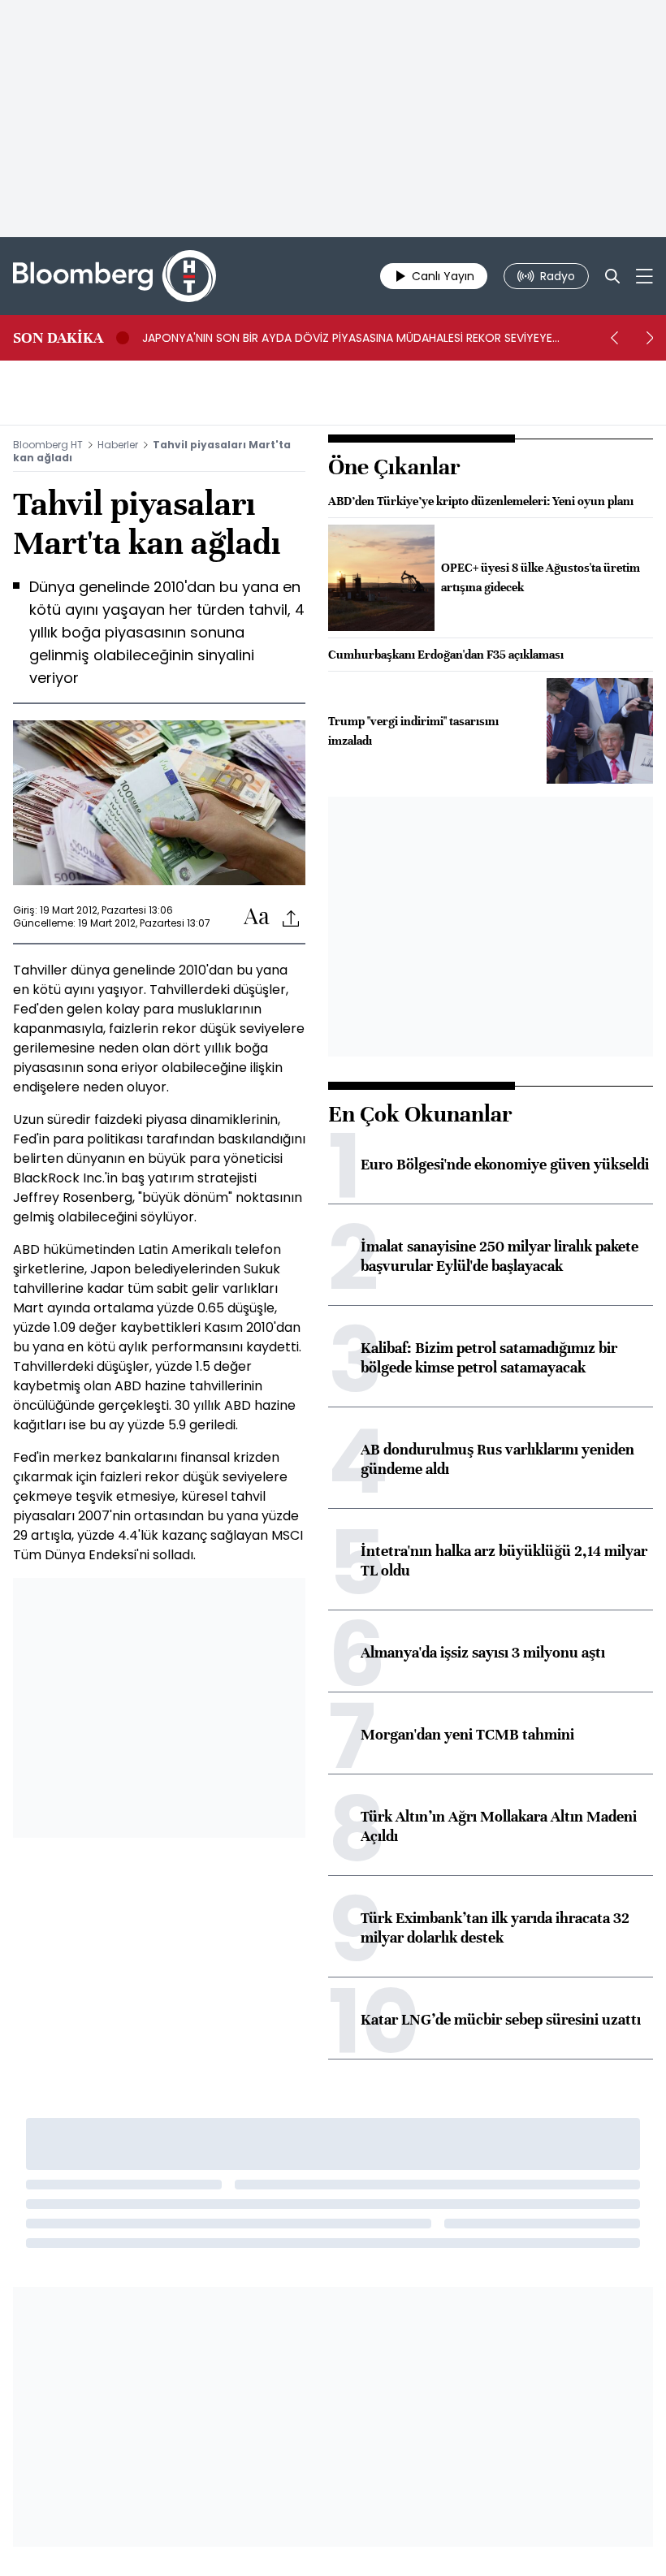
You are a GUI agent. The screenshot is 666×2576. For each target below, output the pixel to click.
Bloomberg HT (48, 445)
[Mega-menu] (644, 276)
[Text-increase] (257, 917)
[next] (650, 338)
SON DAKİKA (58, 338)
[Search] (612, 276)
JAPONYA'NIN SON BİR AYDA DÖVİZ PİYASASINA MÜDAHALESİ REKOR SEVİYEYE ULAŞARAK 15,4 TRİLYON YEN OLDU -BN (347, 338)
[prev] (614, 338)
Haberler (118, 445)
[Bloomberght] (115, 276)
